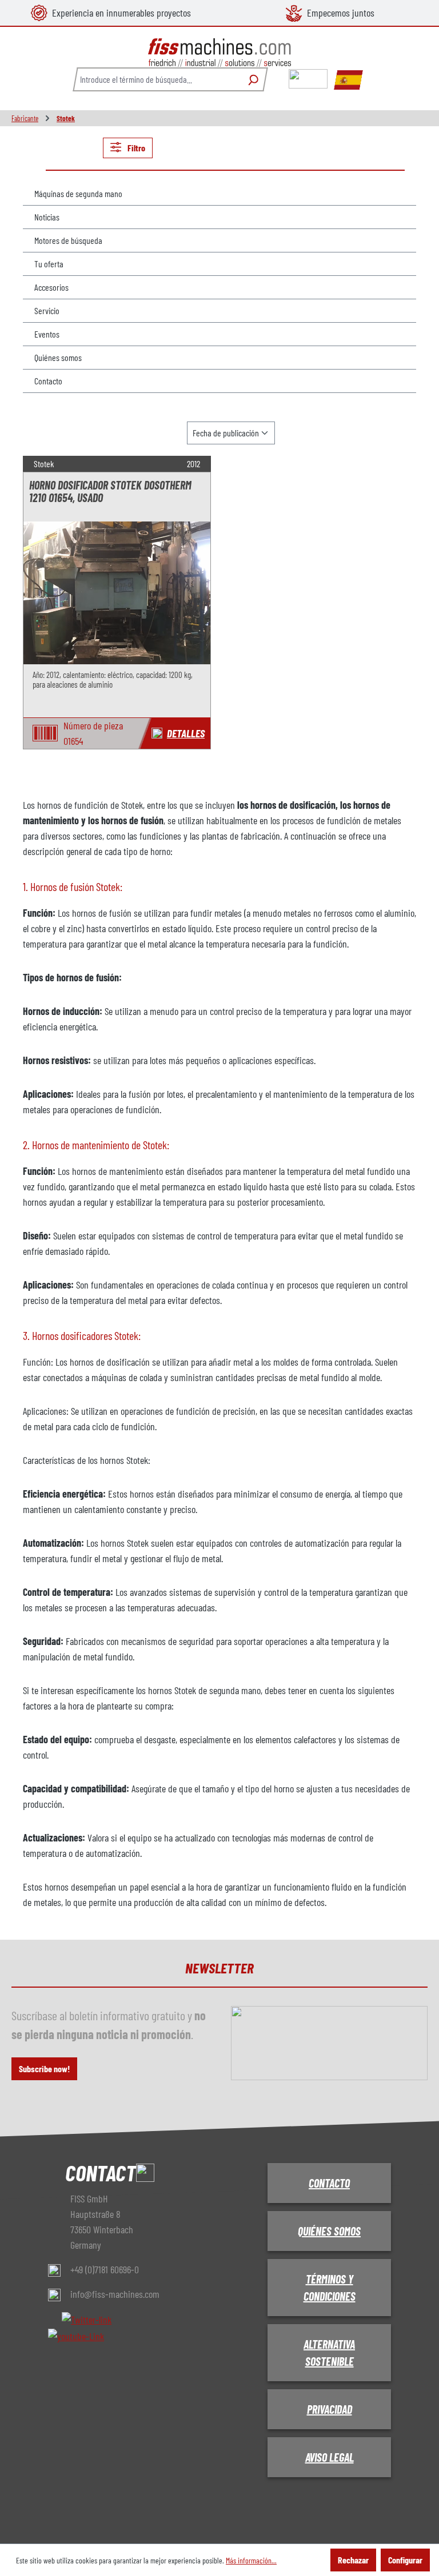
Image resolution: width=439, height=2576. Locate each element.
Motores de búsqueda (68, 240)
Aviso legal (330, 2457)
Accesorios (51, 287)
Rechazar (353, 2560)
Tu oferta (49, 264)
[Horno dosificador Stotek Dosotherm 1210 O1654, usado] (117, 593)
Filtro (135, 148)
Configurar (405, 2560)
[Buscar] (252, 79)
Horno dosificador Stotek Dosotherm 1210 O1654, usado (110, 491)
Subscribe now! (44, 2069)
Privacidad (330, 2409)
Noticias (47, 217)
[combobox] (157, 79)
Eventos (47, 334)
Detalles (186, 733)
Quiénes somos (58, 357)
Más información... (251, 2560)
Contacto (48, 381)
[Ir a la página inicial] (219, 53)
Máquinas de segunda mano (78, 193)
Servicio (47, 310)
